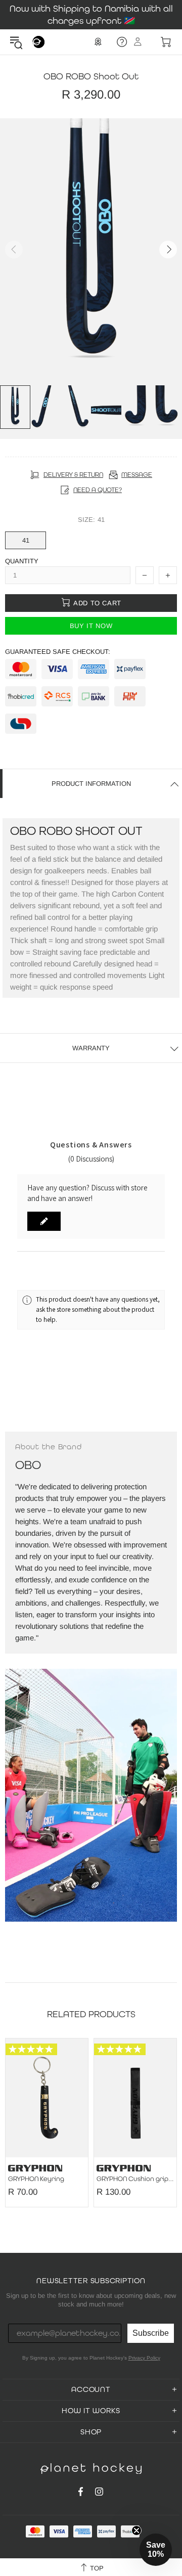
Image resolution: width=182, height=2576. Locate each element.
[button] (44, 1221)
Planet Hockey (38, 42)
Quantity (22, 561)
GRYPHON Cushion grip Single (135, 2179)
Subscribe (151, 2333)
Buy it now (91, 626)
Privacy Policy (144, 2358)
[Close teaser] (136, 2530)
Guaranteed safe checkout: (58, 652)
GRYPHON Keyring (36, 2179)
